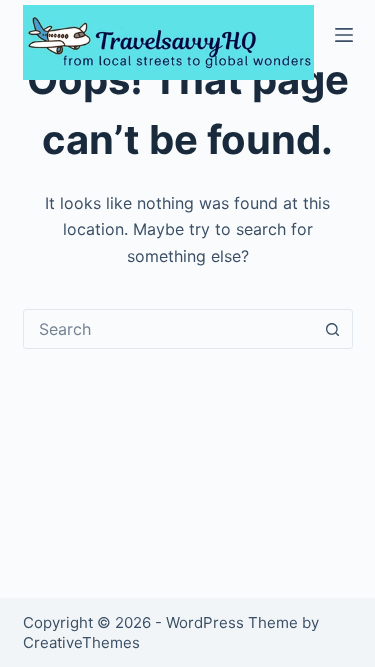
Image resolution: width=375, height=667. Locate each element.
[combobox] (169, 329)
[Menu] (344, 35)
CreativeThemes (81, 642)
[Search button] (333, 329)
